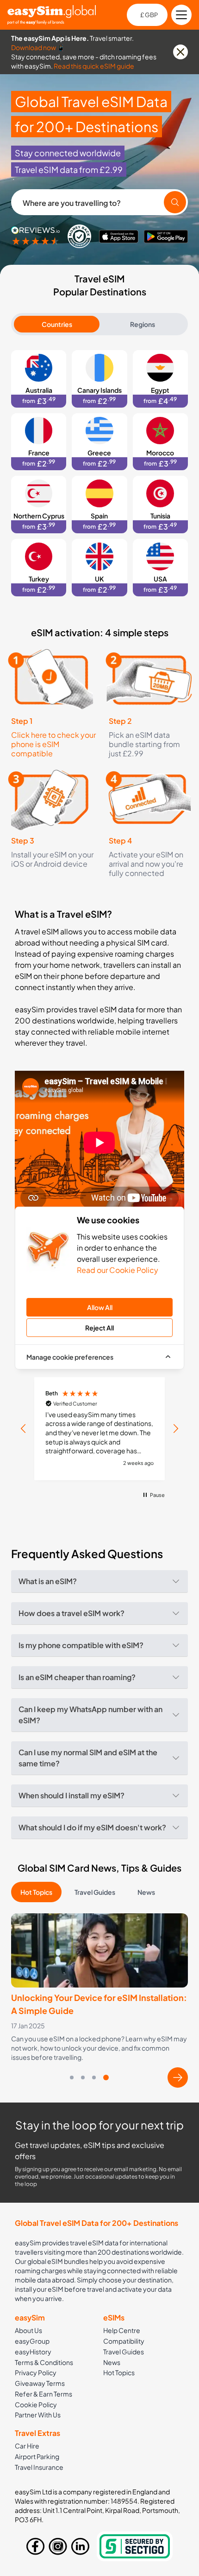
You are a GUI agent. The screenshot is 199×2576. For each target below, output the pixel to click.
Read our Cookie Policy (118, 1270)
